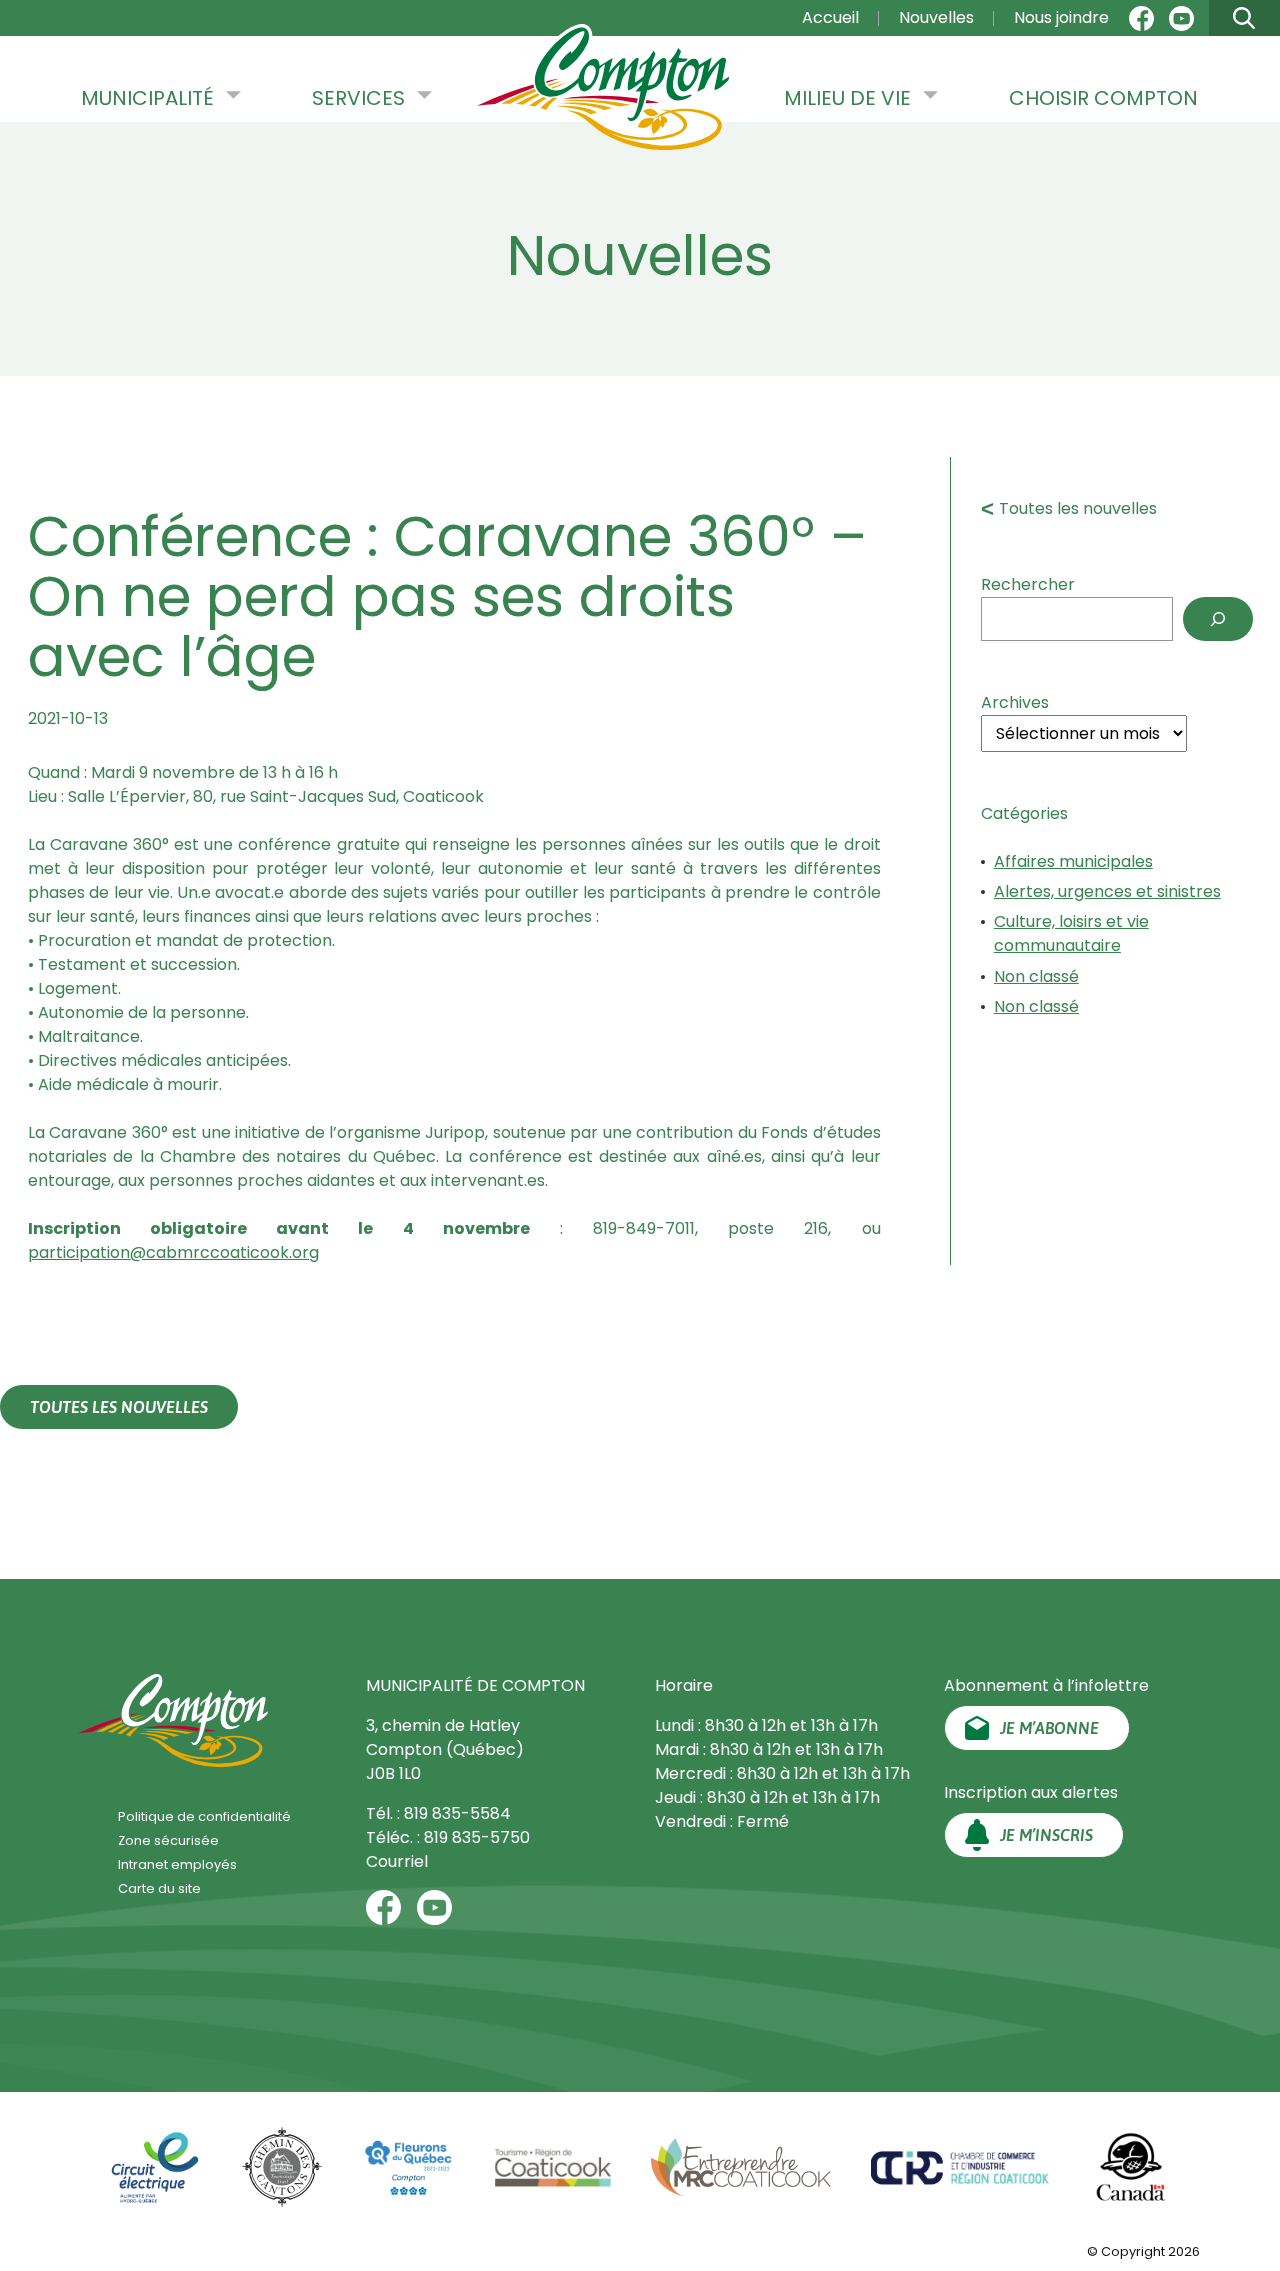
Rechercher (1028, 584)
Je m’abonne (1049, 1728)
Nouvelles (936, 17)
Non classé (1036, 976)
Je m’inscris (1046, 1835)
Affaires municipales (1073, 861)
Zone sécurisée (168, 1840)
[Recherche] (1218, 619)
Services (358, 98)
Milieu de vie (847, 98)
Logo (603, 89)
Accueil (830, 17)
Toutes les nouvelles (1078, 508)
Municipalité (147, 98)
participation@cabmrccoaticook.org (173, 1252)
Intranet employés (177, 1864)
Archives (1015, 702)
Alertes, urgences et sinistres (1107, 891)
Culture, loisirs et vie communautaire (1071, 933)
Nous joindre (1061, 17)
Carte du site (159, 1888)
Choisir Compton (1103, 98)
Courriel (397, 1861)
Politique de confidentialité (204, 1816)
